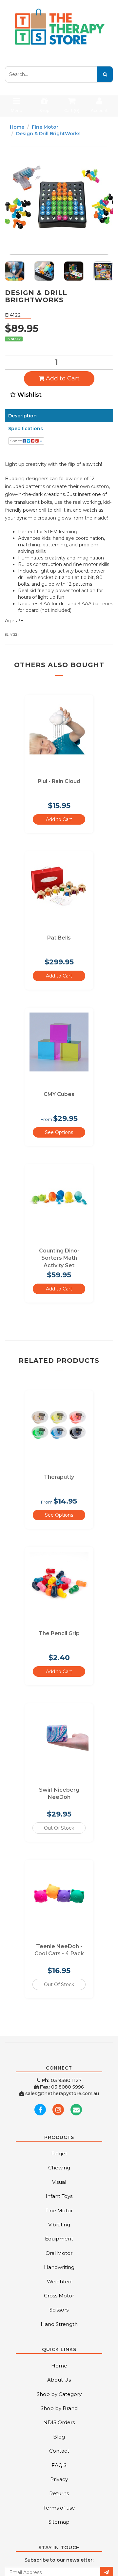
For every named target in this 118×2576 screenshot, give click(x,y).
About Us (59, 2380)
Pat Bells (59, 938)
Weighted (59, 2282)
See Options (59, 1132)
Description (22, 416)
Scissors (59, 2310)
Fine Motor (45, 127)
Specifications (26, 429)
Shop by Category (59, 2394)
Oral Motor (59, 2253)
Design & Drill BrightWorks (48, 134)
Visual (59, 2182)
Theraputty (59, 1477)
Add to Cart (62, 378)
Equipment (59, 2239)
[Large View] (15, 271)
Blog (59, 2437)
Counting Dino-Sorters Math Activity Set (59, 1258)
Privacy (59, 2479)
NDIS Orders (59, 2422)
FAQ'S (59, 2465)
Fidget (59, 2154)
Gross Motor (59, 2296)
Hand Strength (59, 2324)
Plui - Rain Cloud (59, 781)
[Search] (105, 74)
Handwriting (59, 2267)
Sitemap (59, 2522)
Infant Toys (59, 2196)
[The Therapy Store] (59, 27)
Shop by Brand (59, 2408)
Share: (16, 441)
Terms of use (59, 2508)
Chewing (59, 2168)
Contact (59, 2451)
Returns (59, 2493)
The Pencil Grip (59, 1633)
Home (17, 127)
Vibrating (59, 2225)
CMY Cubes (59, 1094)
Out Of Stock (59, 1828)
